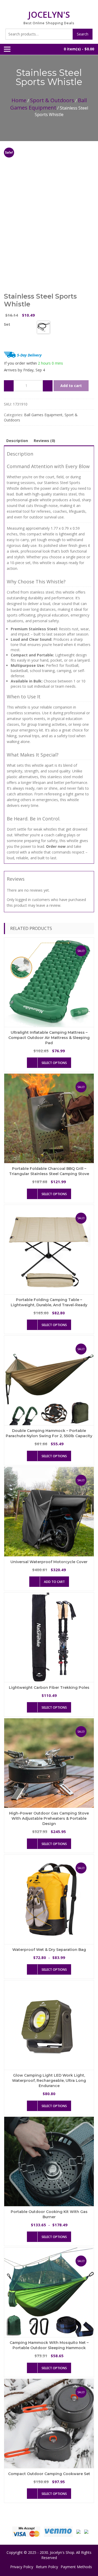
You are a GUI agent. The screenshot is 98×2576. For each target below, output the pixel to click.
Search (83, 34)
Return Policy (47, 2567)
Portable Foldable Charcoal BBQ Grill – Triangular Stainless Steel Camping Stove (49, 1171)
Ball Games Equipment (48, 104)
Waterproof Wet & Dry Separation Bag (49, 1950)
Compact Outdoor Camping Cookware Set (49, 2474)
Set (7, 324)
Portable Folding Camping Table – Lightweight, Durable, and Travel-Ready (49, 1302)
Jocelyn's (49, 14)
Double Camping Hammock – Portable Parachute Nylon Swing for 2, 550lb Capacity (49, 1433)
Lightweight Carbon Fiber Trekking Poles (49, 1688)
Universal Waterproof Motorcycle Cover (49, 1562)
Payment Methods (76, 2567)
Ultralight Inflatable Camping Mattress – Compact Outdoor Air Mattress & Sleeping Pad (49, 1038)
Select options (54, 1063)
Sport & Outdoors (52, 100)
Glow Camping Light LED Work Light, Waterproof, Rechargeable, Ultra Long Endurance (49, 2081)
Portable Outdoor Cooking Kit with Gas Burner (49, 2214)
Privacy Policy (22, 2567)
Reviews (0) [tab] (44, 441)
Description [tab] (17, 441)
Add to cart (71, 386)
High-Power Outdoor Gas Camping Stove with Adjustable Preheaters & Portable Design (49, 1818)
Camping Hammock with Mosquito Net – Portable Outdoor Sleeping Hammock (49, 2345)
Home (19, 100)
